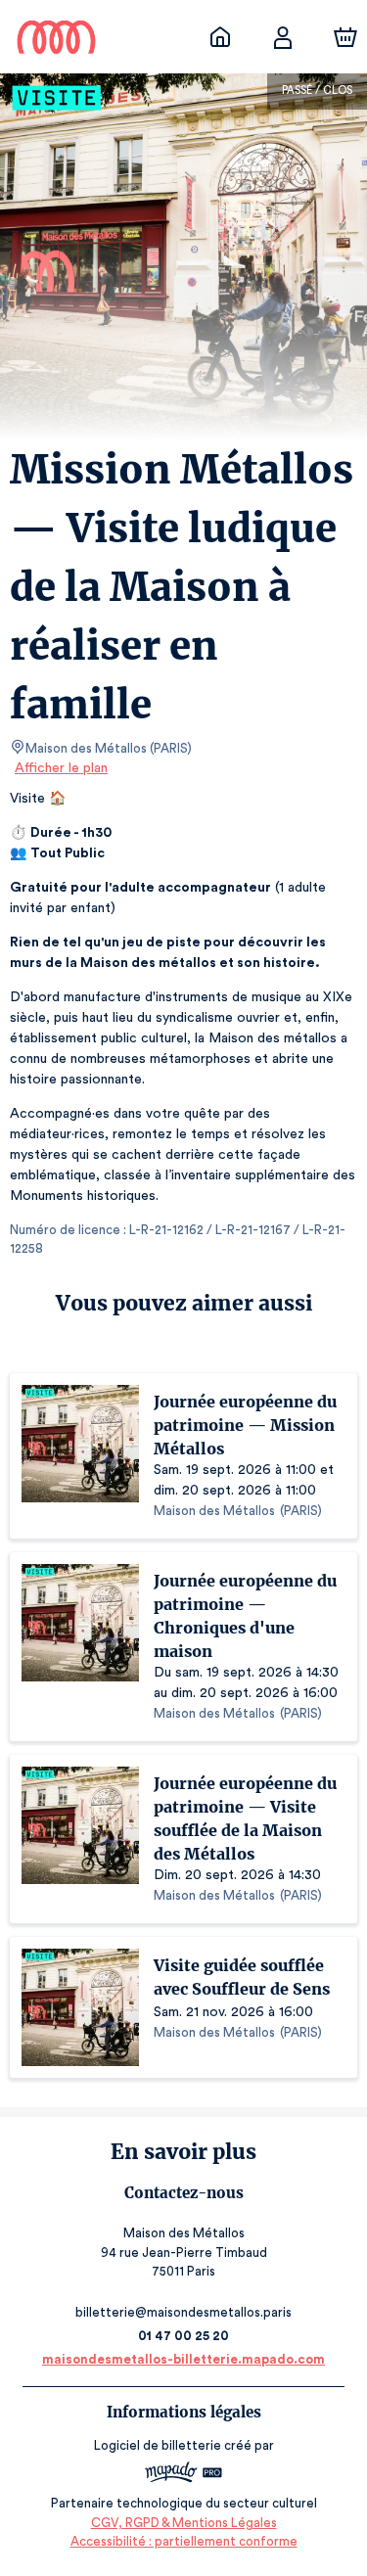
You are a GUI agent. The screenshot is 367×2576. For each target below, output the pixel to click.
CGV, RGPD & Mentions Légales (184, 2523)
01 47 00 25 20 (183, 2336)
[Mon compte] (283, 37)
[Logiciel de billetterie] (184, 2475)
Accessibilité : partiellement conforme (184, 2541)
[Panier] (345, 37)
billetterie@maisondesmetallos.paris (183, 2312)
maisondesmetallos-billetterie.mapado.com (183, 2359)
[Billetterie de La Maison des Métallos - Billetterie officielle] (220, 37)
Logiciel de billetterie (158, 2445)
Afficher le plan (61, 768)
